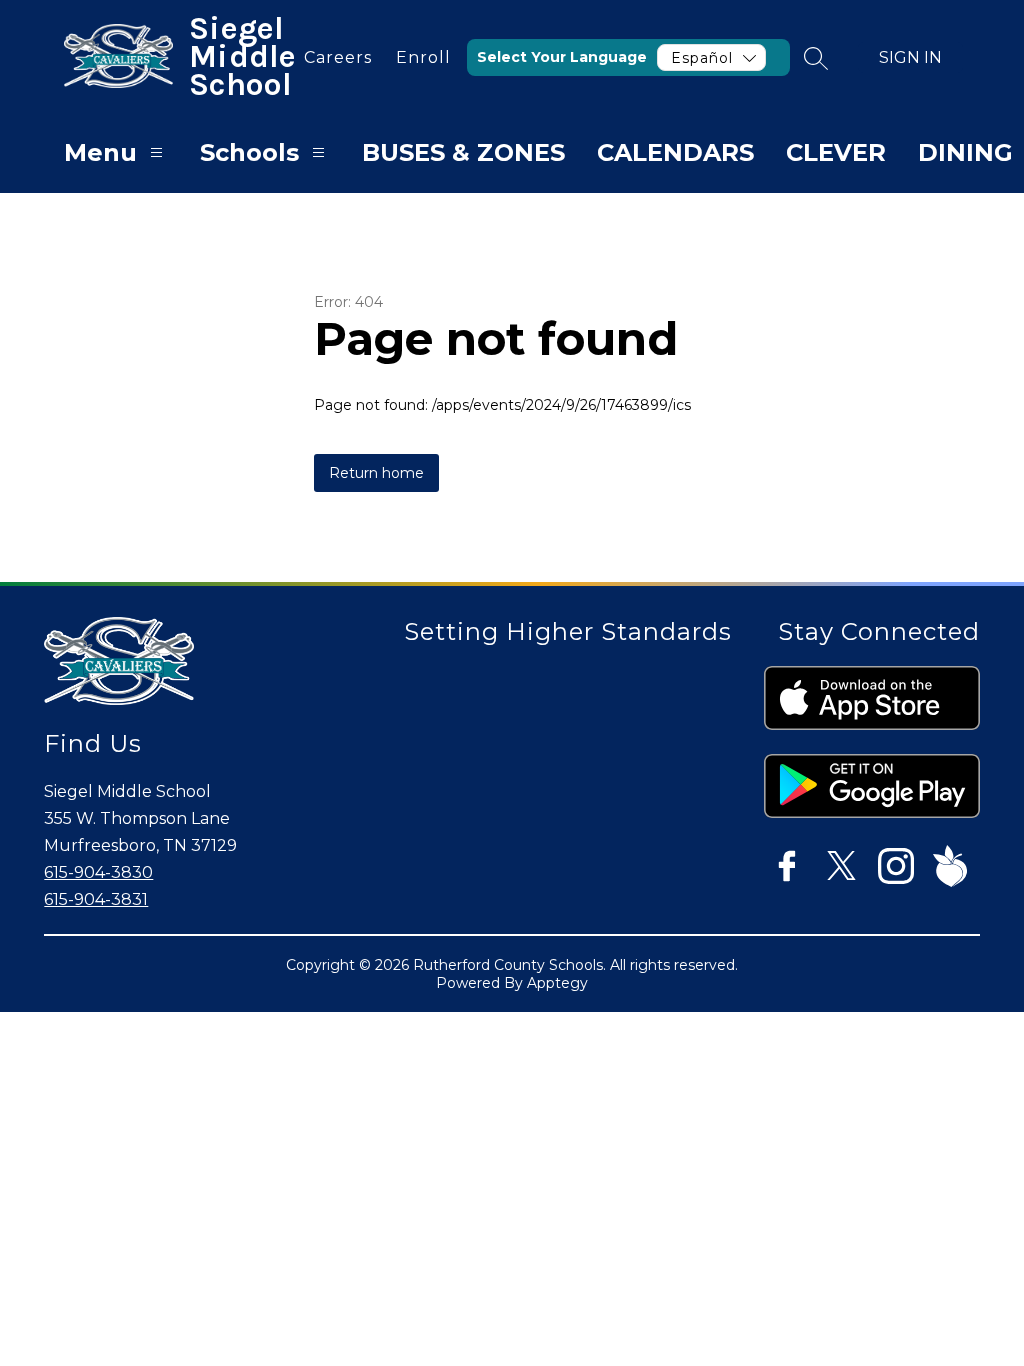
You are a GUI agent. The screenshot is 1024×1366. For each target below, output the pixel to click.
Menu (100, 152)
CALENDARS (675, 152)
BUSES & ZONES (463, 152)
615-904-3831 (96, 899)
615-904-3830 (98, 872)
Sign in (910, 57)
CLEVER (836, 152)
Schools (249, 152)
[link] (338, 57)
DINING (965, 152)
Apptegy (557, 983)
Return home (376, 473)
